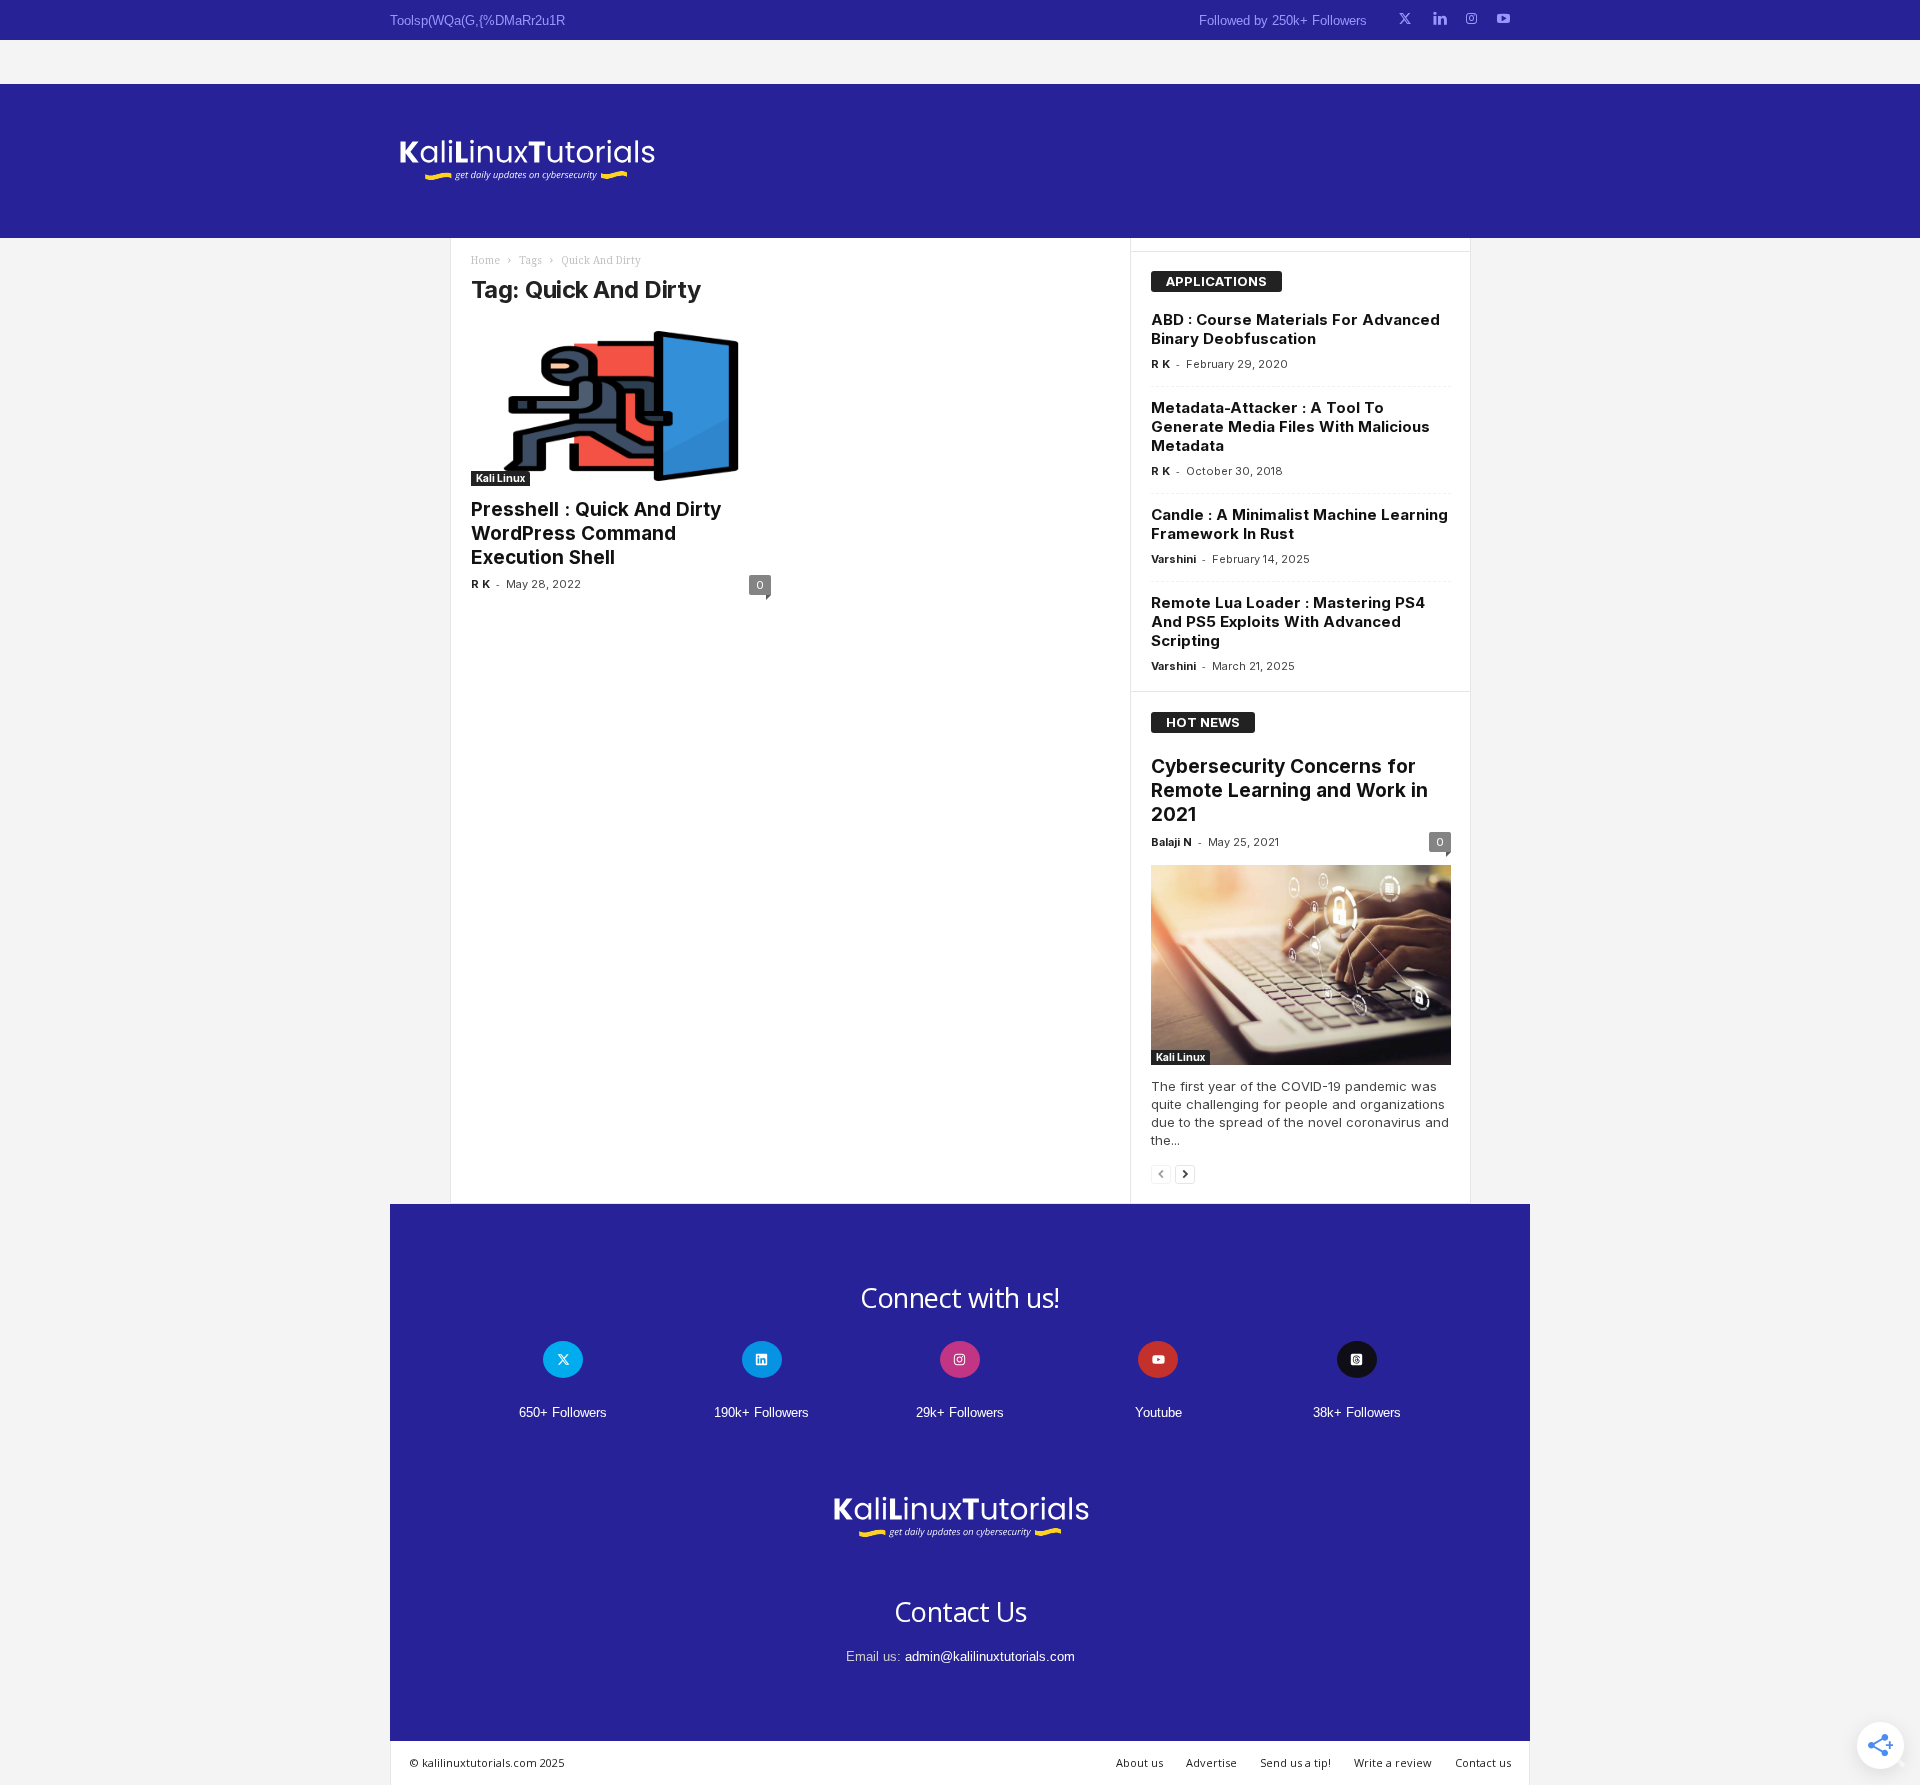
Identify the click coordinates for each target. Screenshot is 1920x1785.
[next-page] (1185, 1173)
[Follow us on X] (1405, 19)
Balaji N (1171, 842)
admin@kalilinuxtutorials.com (990, 1656)
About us (1139, 1762)
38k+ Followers (1357, 1412)
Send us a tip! (1295, 1762)
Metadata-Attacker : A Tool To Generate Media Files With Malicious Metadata (1290, 426)
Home (485, 260)
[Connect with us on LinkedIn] (1439, 19)
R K (480, 584)
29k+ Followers (960, 1412)
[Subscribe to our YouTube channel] (1503, 19)
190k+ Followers (761, 1412)
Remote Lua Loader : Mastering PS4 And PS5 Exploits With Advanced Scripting (1288, 621)
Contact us (1483, 1762)
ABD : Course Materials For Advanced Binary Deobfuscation (1295, 329)
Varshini (1173, 559)
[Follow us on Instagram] (1471, 19)
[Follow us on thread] (1357, 1359)
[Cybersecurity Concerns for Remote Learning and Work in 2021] (1301, 965)
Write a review (1393, 1762)
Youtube (1158, 1412)
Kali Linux (500, 478)
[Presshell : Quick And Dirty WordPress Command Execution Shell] (621, 406)
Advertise (1211, 1762)
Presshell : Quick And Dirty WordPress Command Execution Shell (596, 533)
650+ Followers (563, 1412)
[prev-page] (1161, 1173)
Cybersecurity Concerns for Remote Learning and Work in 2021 (1289, 790)
